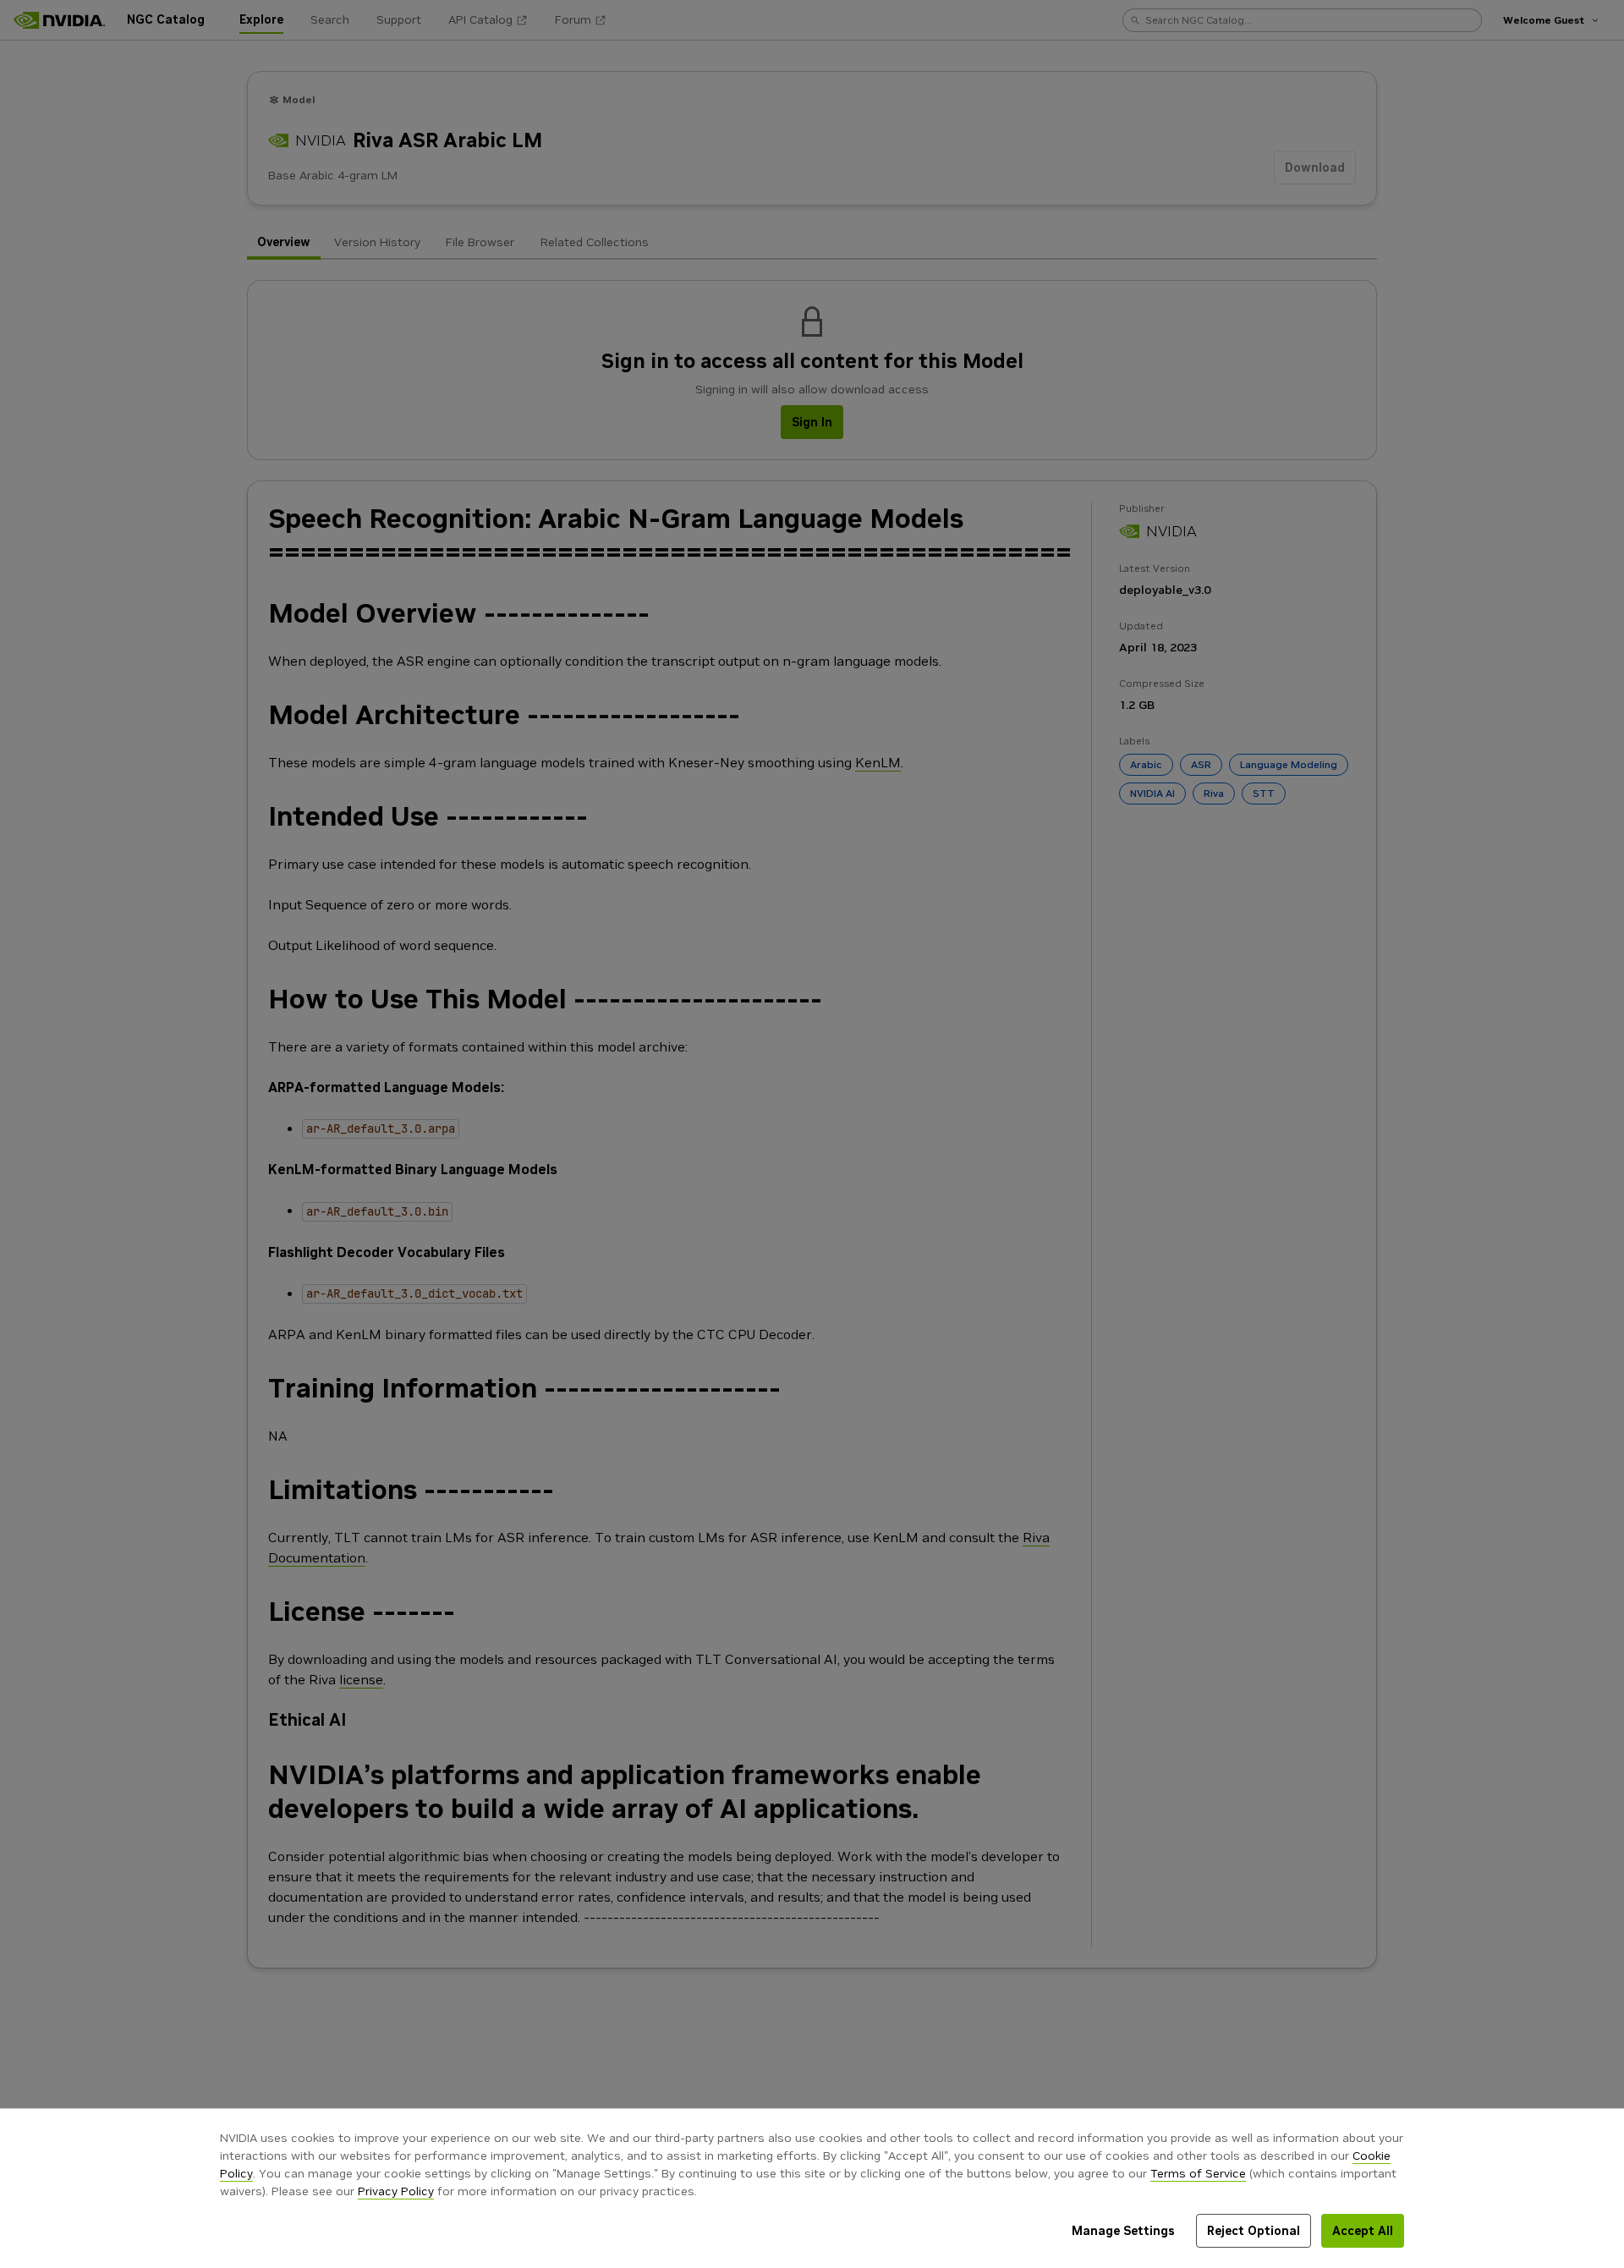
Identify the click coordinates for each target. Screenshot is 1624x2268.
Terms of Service (1198, 2173)
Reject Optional (1254, 2231)
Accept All (1363, 2231)
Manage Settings (1123, 2231)
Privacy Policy (396, 2191)
